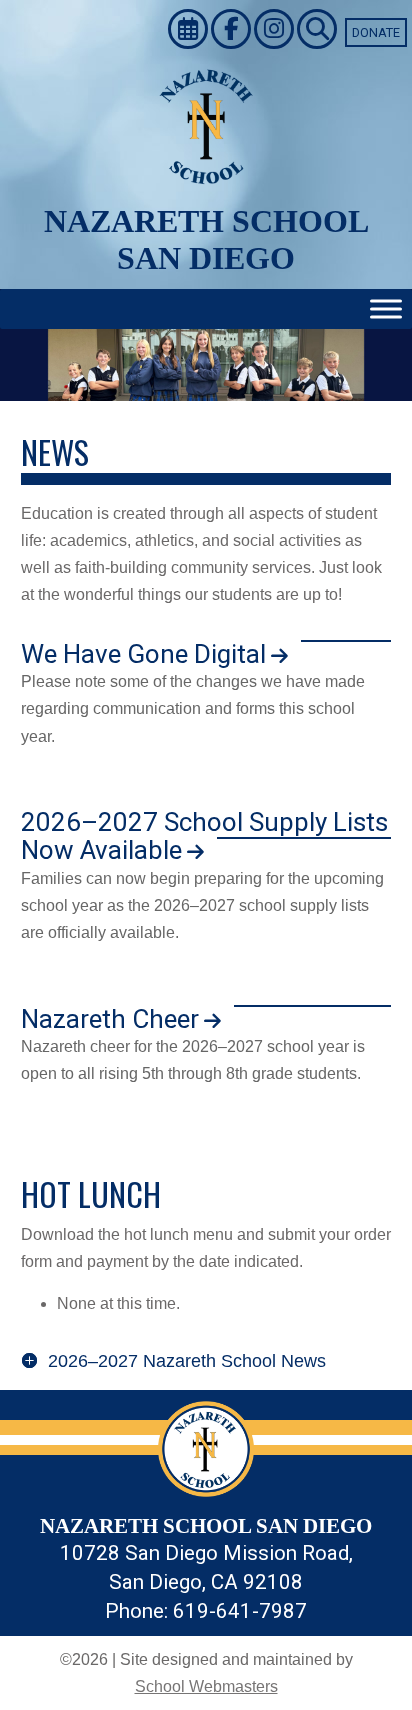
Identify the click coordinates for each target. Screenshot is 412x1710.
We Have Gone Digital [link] (143, 654)
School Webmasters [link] (206, 1686)
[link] (189, 32)
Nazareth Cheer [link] (110, 1019)
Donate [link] (376, 32)
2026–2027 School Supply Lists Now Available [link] (204, 836)
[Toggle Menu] (386, 309)
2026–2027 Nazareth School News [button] (187, 1361)
